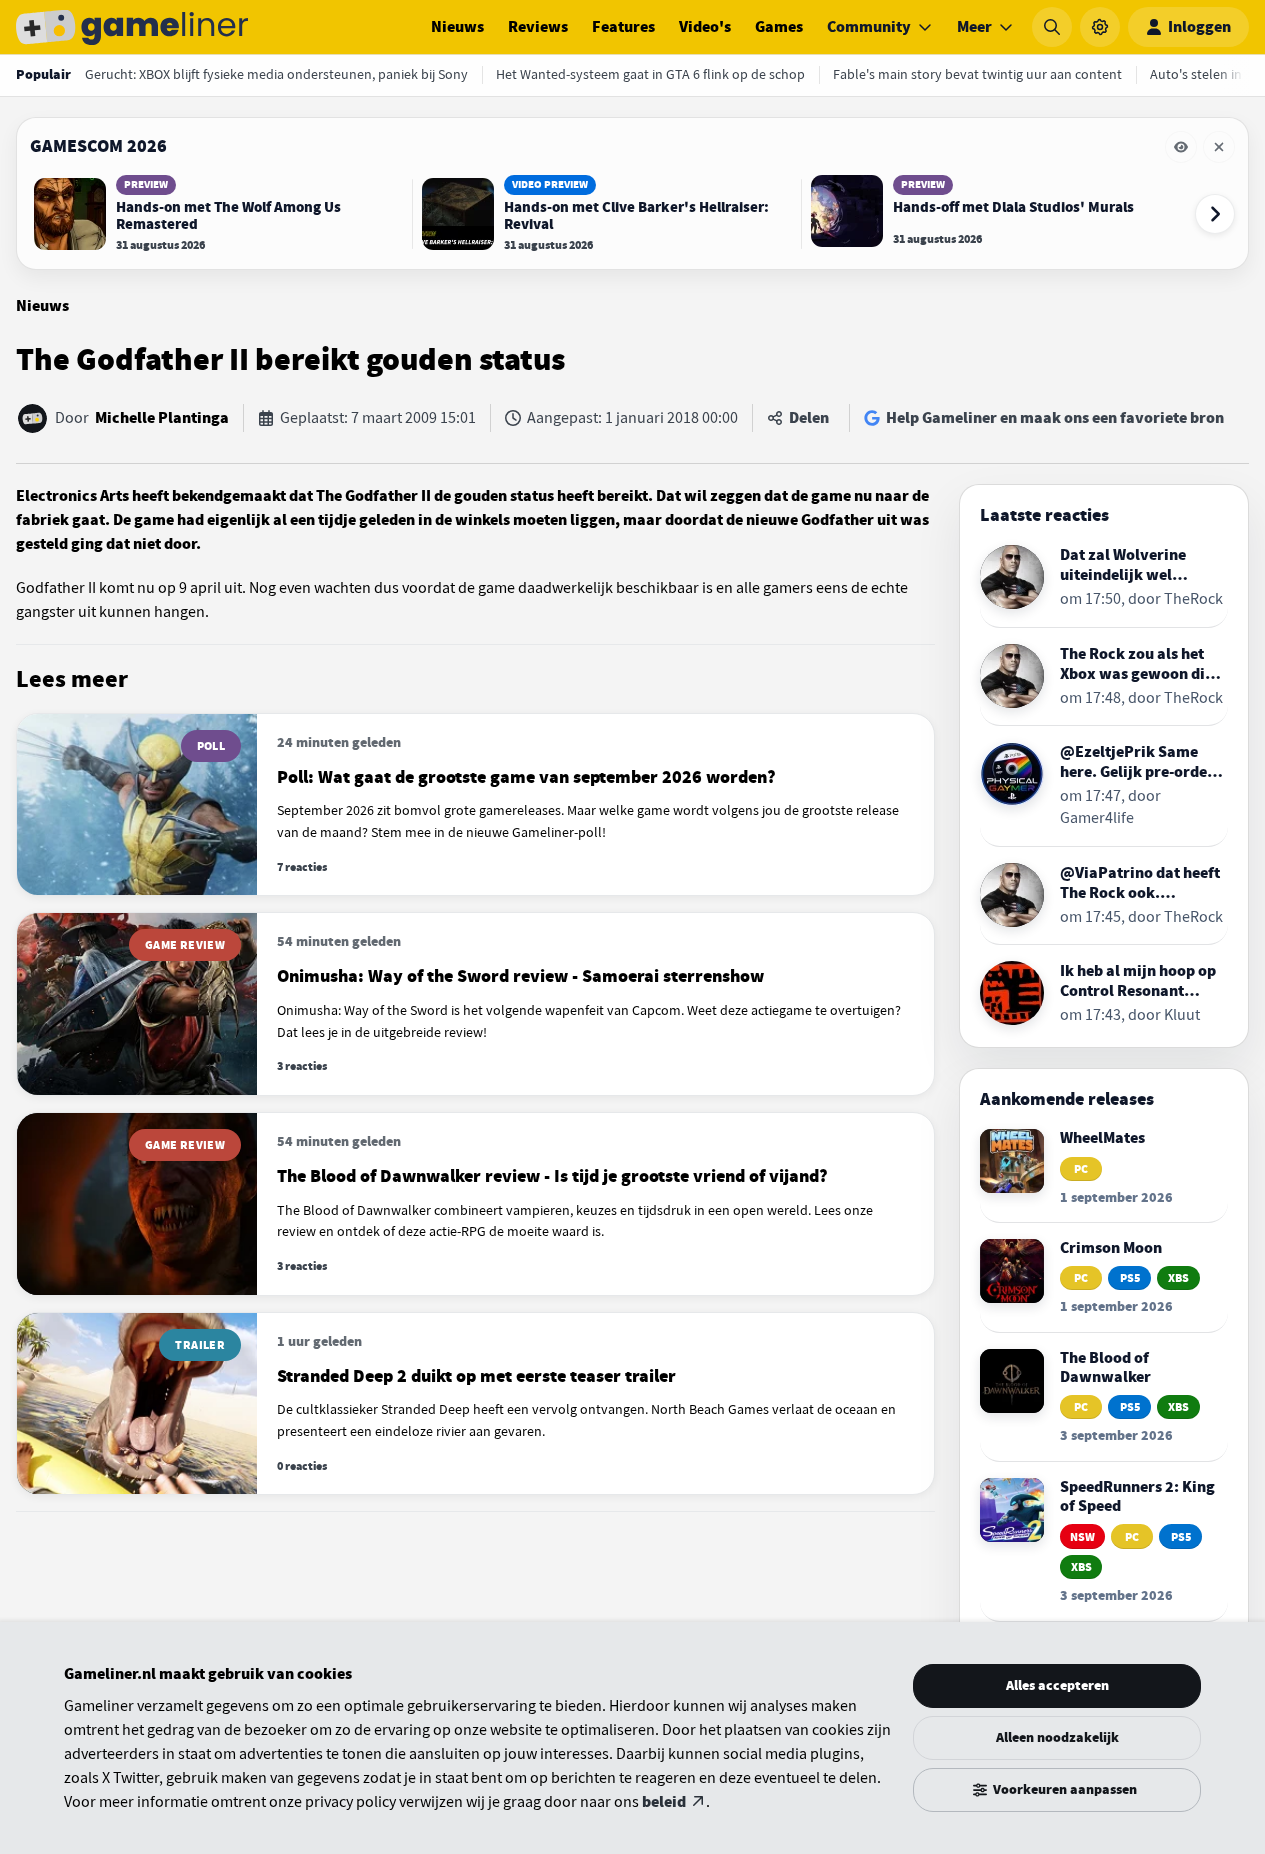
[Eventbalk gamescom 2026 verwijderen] (1219, 147)
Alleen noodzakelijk (1057, 1737)
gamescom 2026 (98, 146)
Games (779, 27)
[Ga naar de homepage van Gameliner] (132, 27)
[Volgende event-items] (1215, 214)
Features (623, 27)
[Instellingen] (1100, 27)
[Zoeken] (1052, 27)
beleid (664, 1802)
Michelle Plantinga (162, 418)
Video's (705, 27)
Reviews (538, 27)
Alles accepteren (1057, 1685)
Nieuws (457, 27)
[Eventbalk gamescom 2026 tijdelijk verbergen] (1181, 147)
